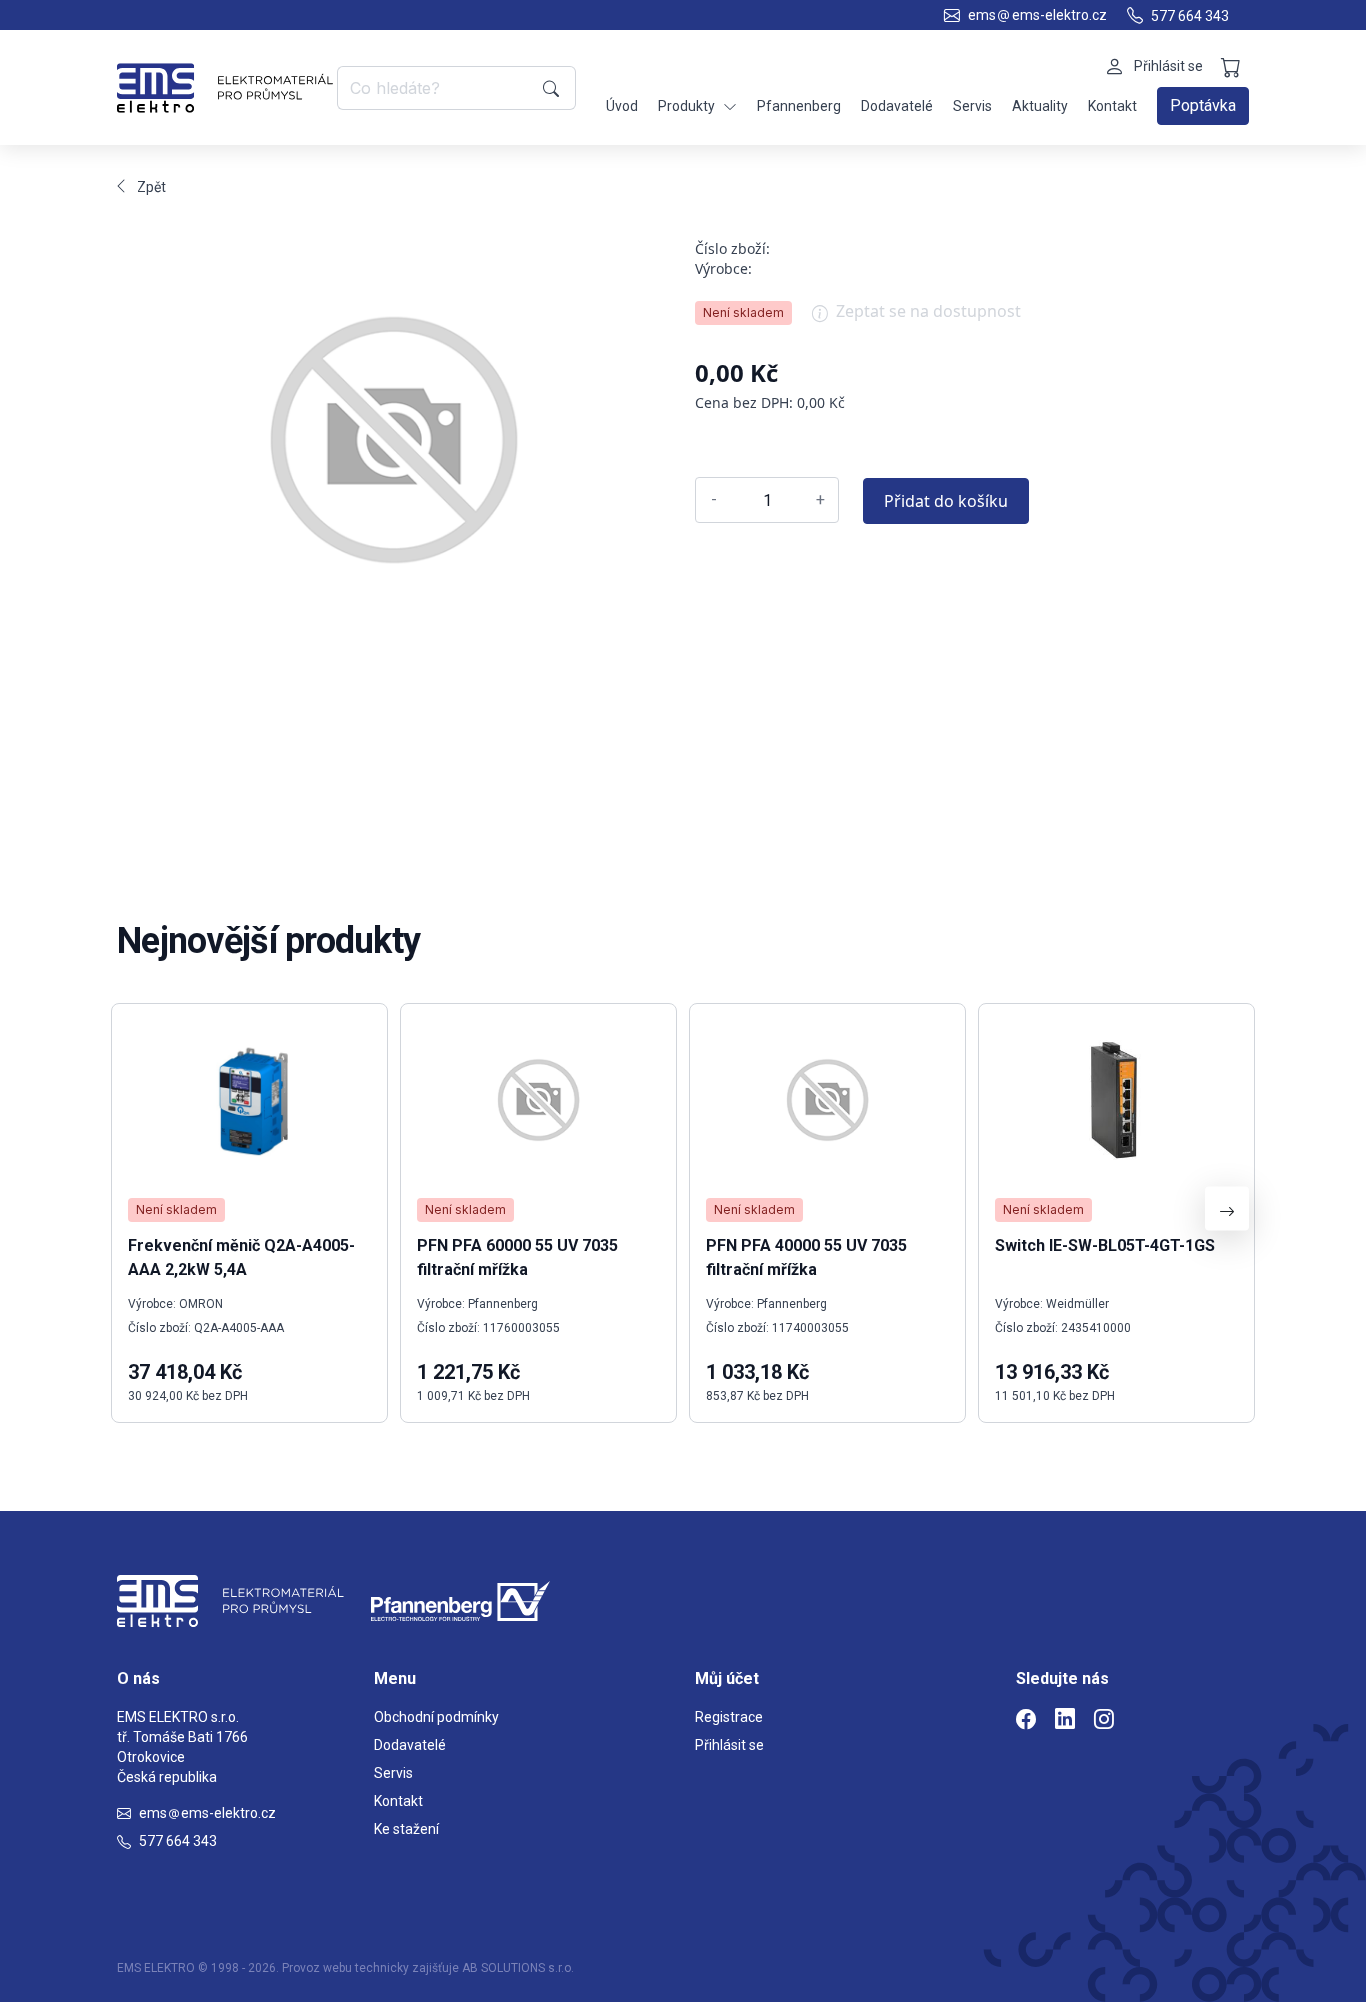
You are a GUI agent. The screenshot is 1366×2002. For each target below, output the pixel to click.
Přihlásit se (729, 1745)
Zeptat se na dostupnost (928, 311)
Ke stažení (406, 1829)
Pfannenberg (799, 106)
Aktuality (1040, 106)
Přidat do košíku (946, 501)
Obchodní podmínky (436, 1717)
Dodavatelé (897, 106)
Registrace (729, 1717)
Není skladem (743, 312)
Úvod (622, 106)
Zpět (151, 187)
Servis (972, 106)
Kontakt (1112, 106)
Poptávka (1203, 105)
